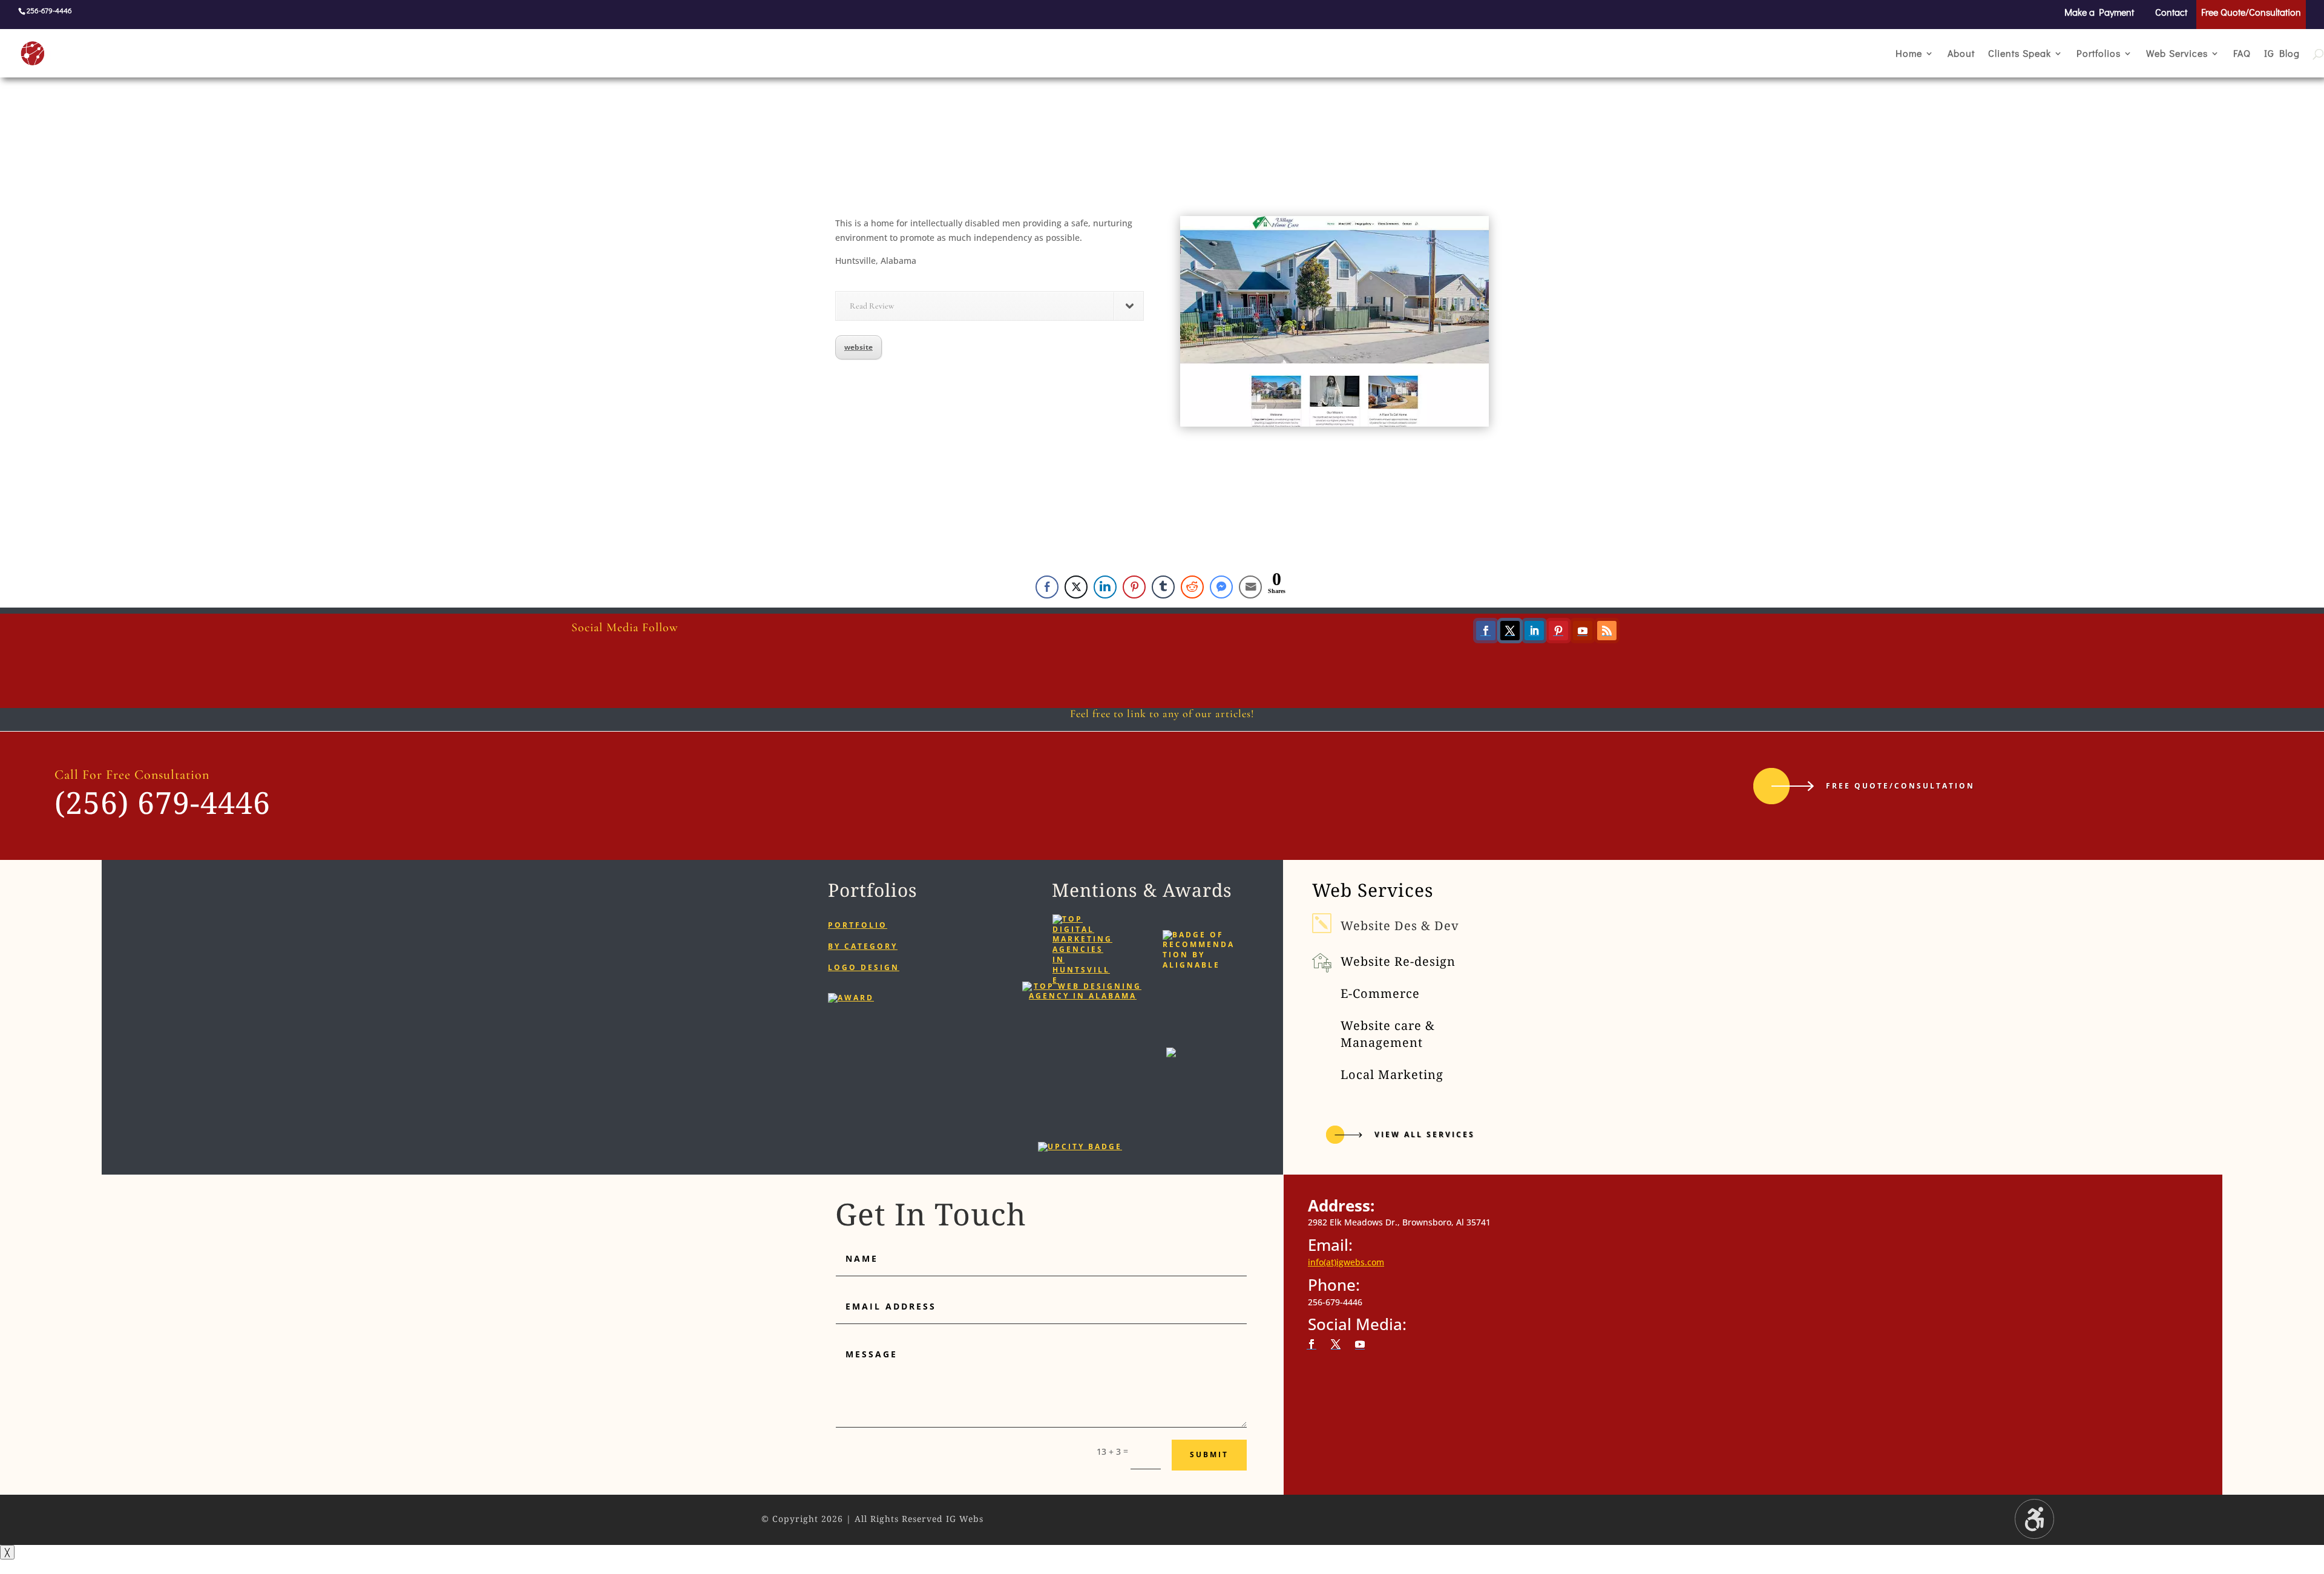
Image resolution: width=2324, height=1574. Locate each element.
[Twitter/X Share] (1076, 587)
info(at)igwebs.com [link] (1346, 1262)
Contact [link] (2171, 13)
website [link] (858, 347)
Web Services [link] (2177, 54)
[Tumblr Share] (1163, 587)
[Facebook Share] (1047, 587)
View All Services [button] (1425, 1134)
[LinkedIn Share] (1105, 587)
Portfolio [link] (858, 925)
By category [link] (863, 946)
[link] (60, 52)
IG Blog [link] (2282, 54)
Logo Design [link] (864, 967)
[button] (1486, 631)
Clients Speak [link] (2020, 54)
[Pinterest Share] (1134, 587)
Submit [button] (1209, 1454)
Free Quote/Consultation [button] (1900, 786)
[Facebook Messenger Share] (1221, 587)
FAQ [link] (2242, 54)
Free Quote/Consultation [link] (2251, 13)
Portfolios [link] (2099, 54)
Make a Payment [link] (2099, 13)
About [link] (1961, 54)
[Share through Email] (1250, 587)
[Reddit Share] (1192, 587)
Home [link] (1909, 54)
